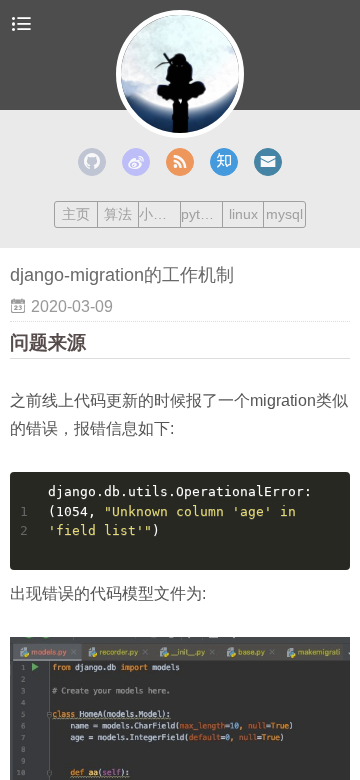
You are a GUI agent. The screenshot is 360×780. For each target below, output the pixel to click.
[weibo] (136, 162)
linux (243, 214)
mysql (284, 214)
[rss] (180, 162)
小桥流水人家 (159, 214)
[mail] (268, 162)
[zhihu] (224, 162)
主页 (76, 214)
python (201, 214)
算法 (118, 214)
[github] (92, 162)
